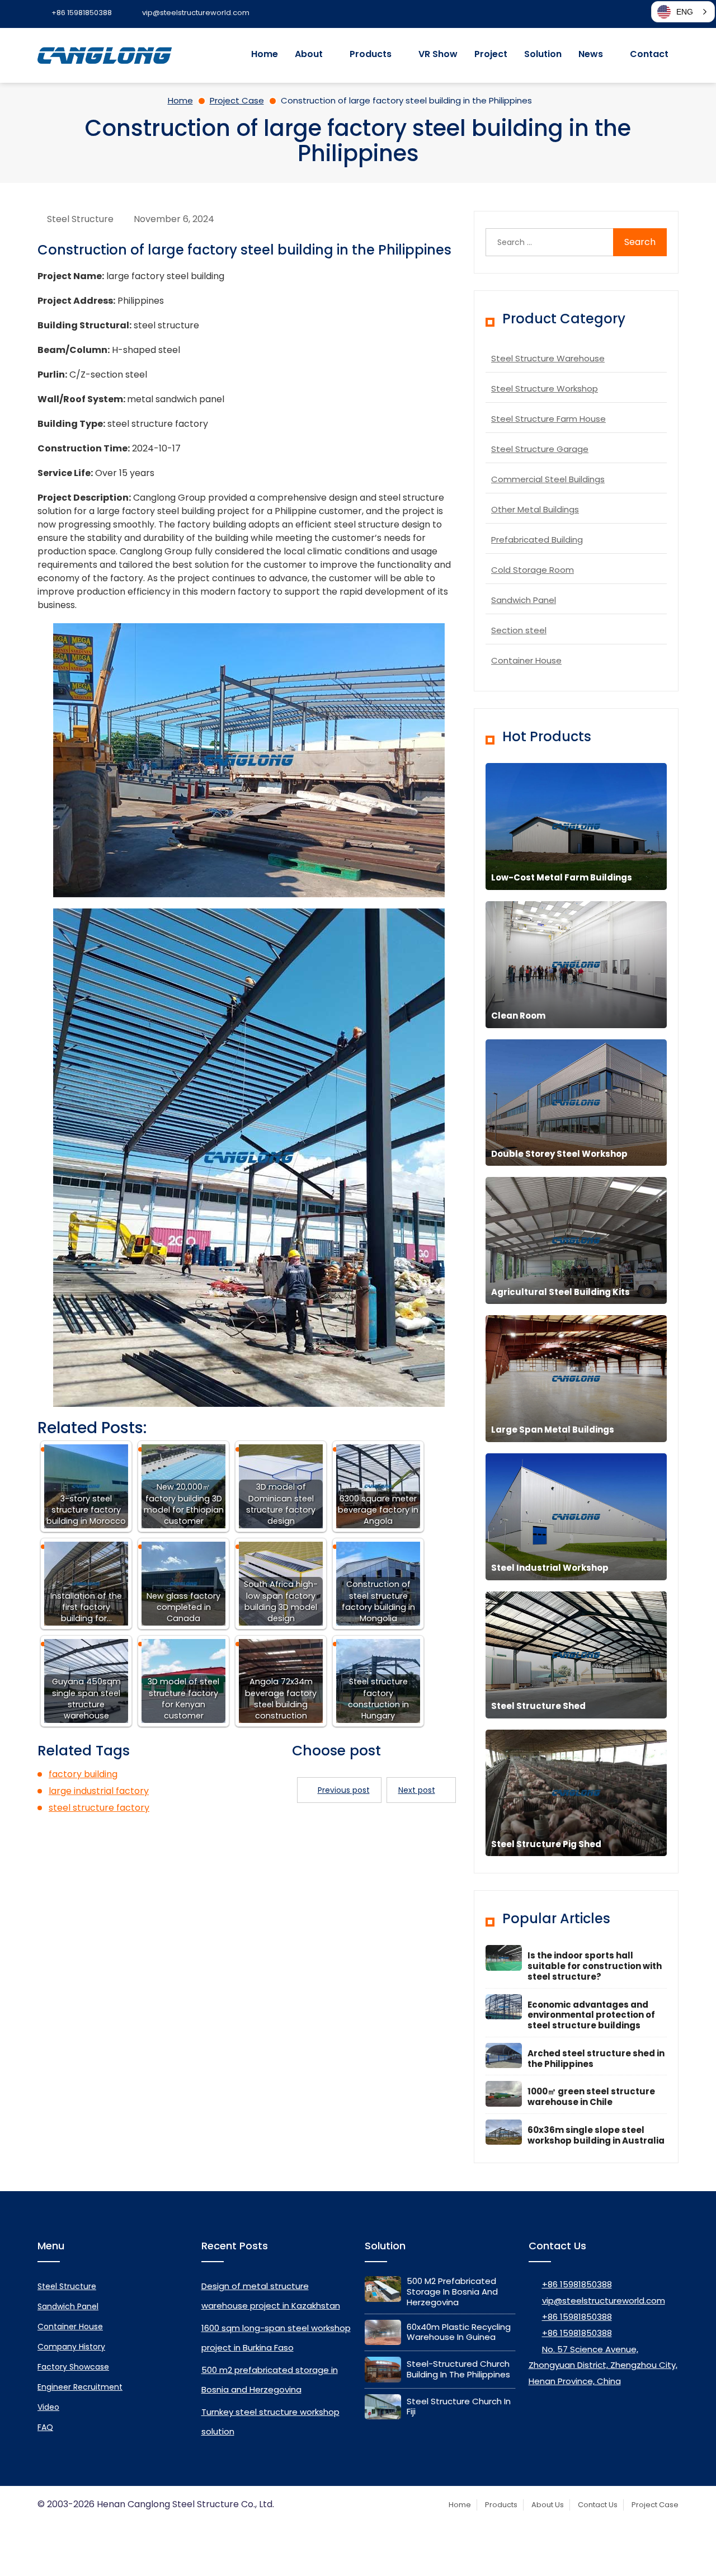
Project (491, 54)
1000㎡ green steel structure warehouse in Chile (591, 2097)
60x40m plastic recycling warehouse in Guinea (459, 2332)
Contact (649, 54)
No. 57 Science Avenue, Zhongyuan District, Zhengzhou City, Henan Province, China (603, 2365)
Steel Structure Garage (540, 449)
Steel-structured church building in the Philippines (458, 2369)
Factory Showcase (73, 2367)
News (591, 54)
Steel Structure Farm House (548, 419)
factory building (83, 1774)
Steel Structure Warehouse (548, 358)
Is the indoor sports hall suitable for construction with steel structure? (595, 1966)
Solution (543, 54)
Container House (526, 660)
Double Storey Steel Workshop (559, 1154)
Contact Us (598, 2505)
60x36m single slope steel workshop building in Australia (596, 2135)
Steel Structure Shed (538, 1706)
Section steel (519, 630)
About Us (548, 2505)
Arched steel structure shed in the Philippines (596, 2059)
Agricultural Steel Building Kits (560, 1292)
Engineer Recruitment (80, 2387)
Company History (71, 2347)
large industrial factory (99, 1791)
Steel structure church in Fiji (459, 2407)
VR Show (438, 54)
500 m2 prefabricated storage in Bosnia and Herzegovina (452, 2292)
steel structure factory (99, 1808)
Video (48, 2407)
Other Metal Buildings (535, 509)
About (309, 54)
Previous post (344, 1790)
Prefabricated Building (537, 540)
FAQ (45, 2427)
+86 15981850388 (577, 2284)
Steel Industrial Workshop (550, 1568)
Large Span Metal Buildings (553, 1430)
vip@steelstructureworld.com (604, 2300)
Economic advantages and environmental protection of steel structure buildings (591, 2015)
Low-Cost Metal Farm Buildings (562, 877)
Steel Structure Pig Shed (546, 1844)
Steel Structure (80, 219)
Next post (417, 1790)
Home (265, 54)
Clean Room (518, 1016)
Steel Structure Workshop (545, 388)
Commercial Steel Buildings (548, 479)
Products (371, 54)
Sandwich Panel (524, 600)
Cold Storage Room (533, 570)
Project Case (655, 2505)
